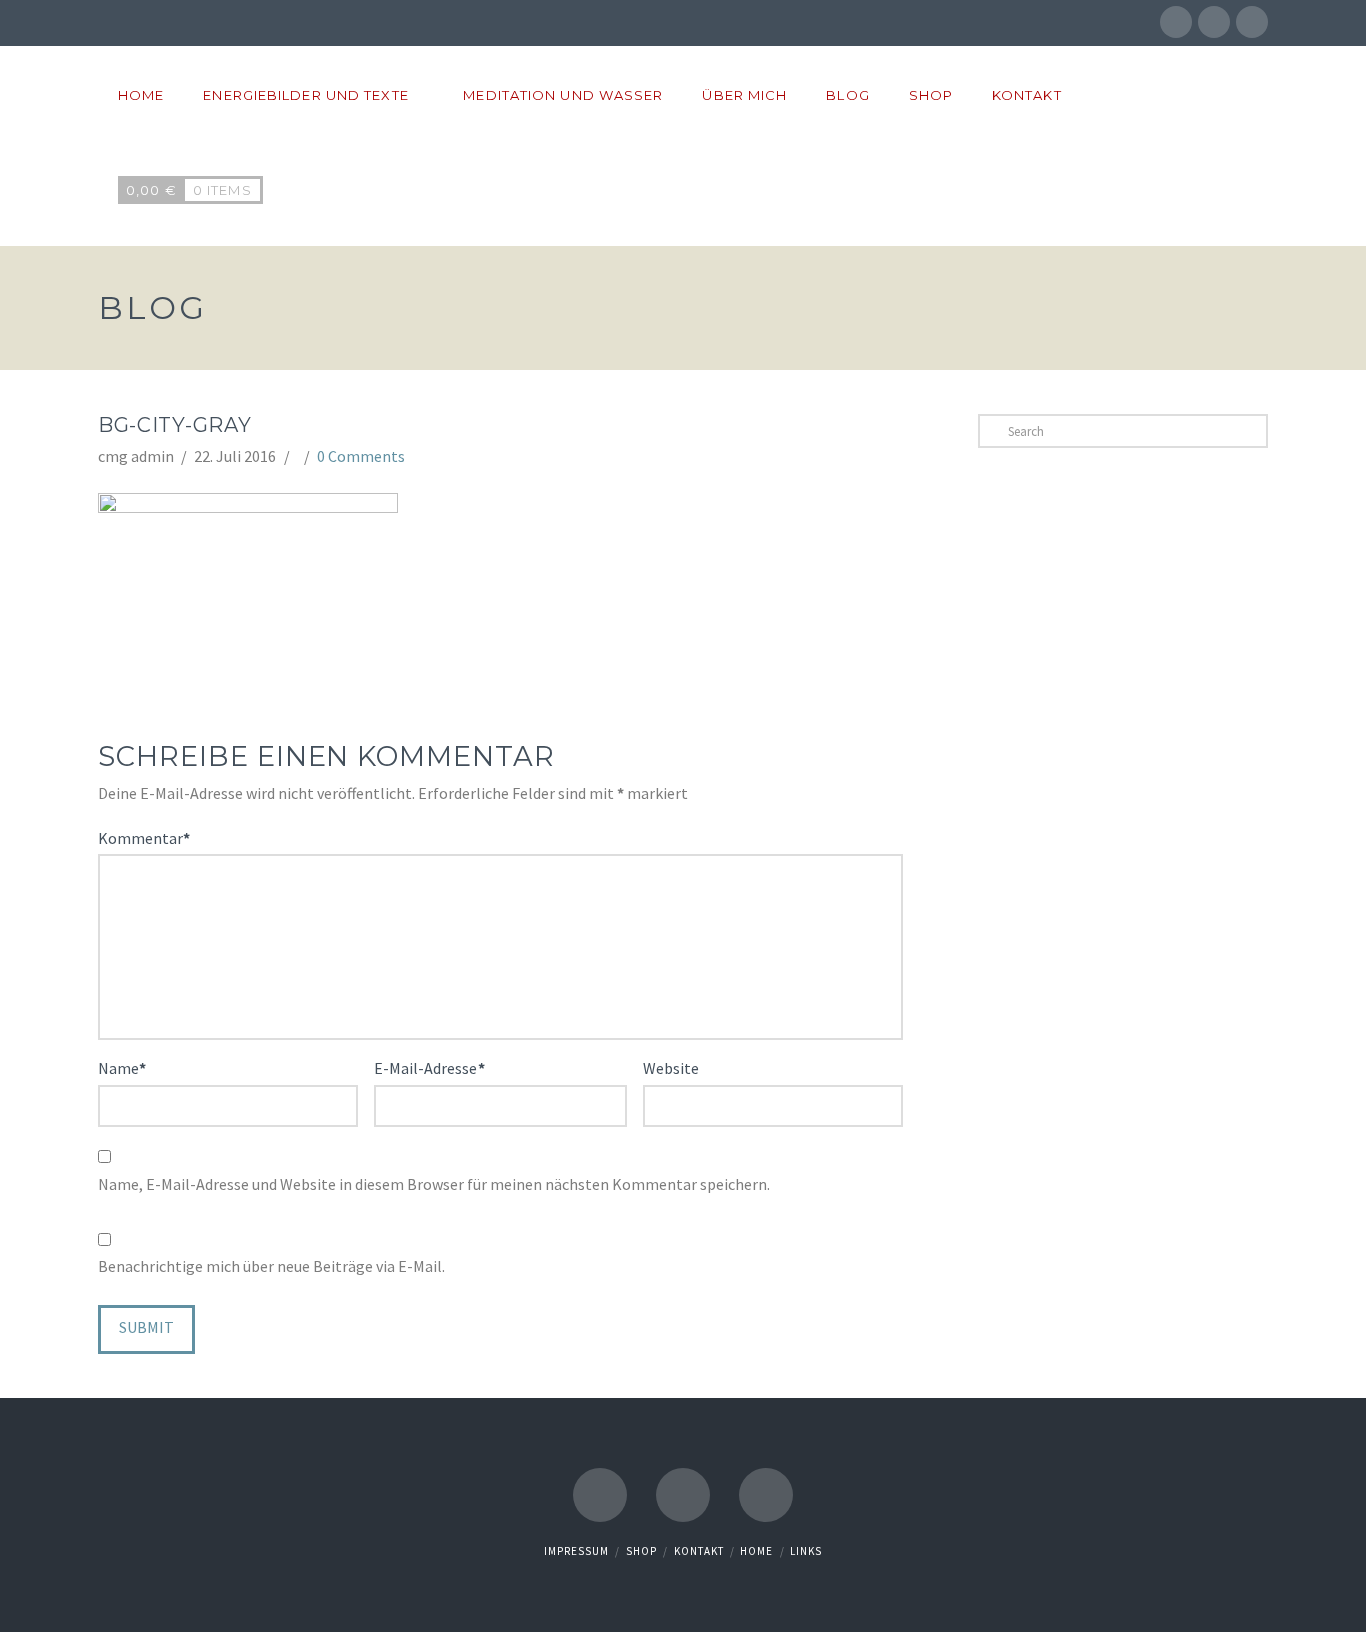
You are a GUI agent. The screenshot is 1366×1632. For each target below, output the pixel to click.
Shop (641, 1551)
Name (122, 1068)
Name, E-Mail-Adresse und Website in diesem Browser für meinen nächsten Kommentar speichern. (434, 1184)
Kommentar (144, 838)
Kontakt (699, 1551)
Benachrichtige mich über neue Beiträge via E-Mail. (271, 1266)
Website (671, 1068)
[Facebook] (1176, 22)
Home (756, 1551)
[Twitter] (1214, 22)
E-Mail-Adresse (429, 1068)
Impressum (576, 1551)
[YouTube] (1252, 22)
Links (806, 1551)
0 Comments (361, 456)
